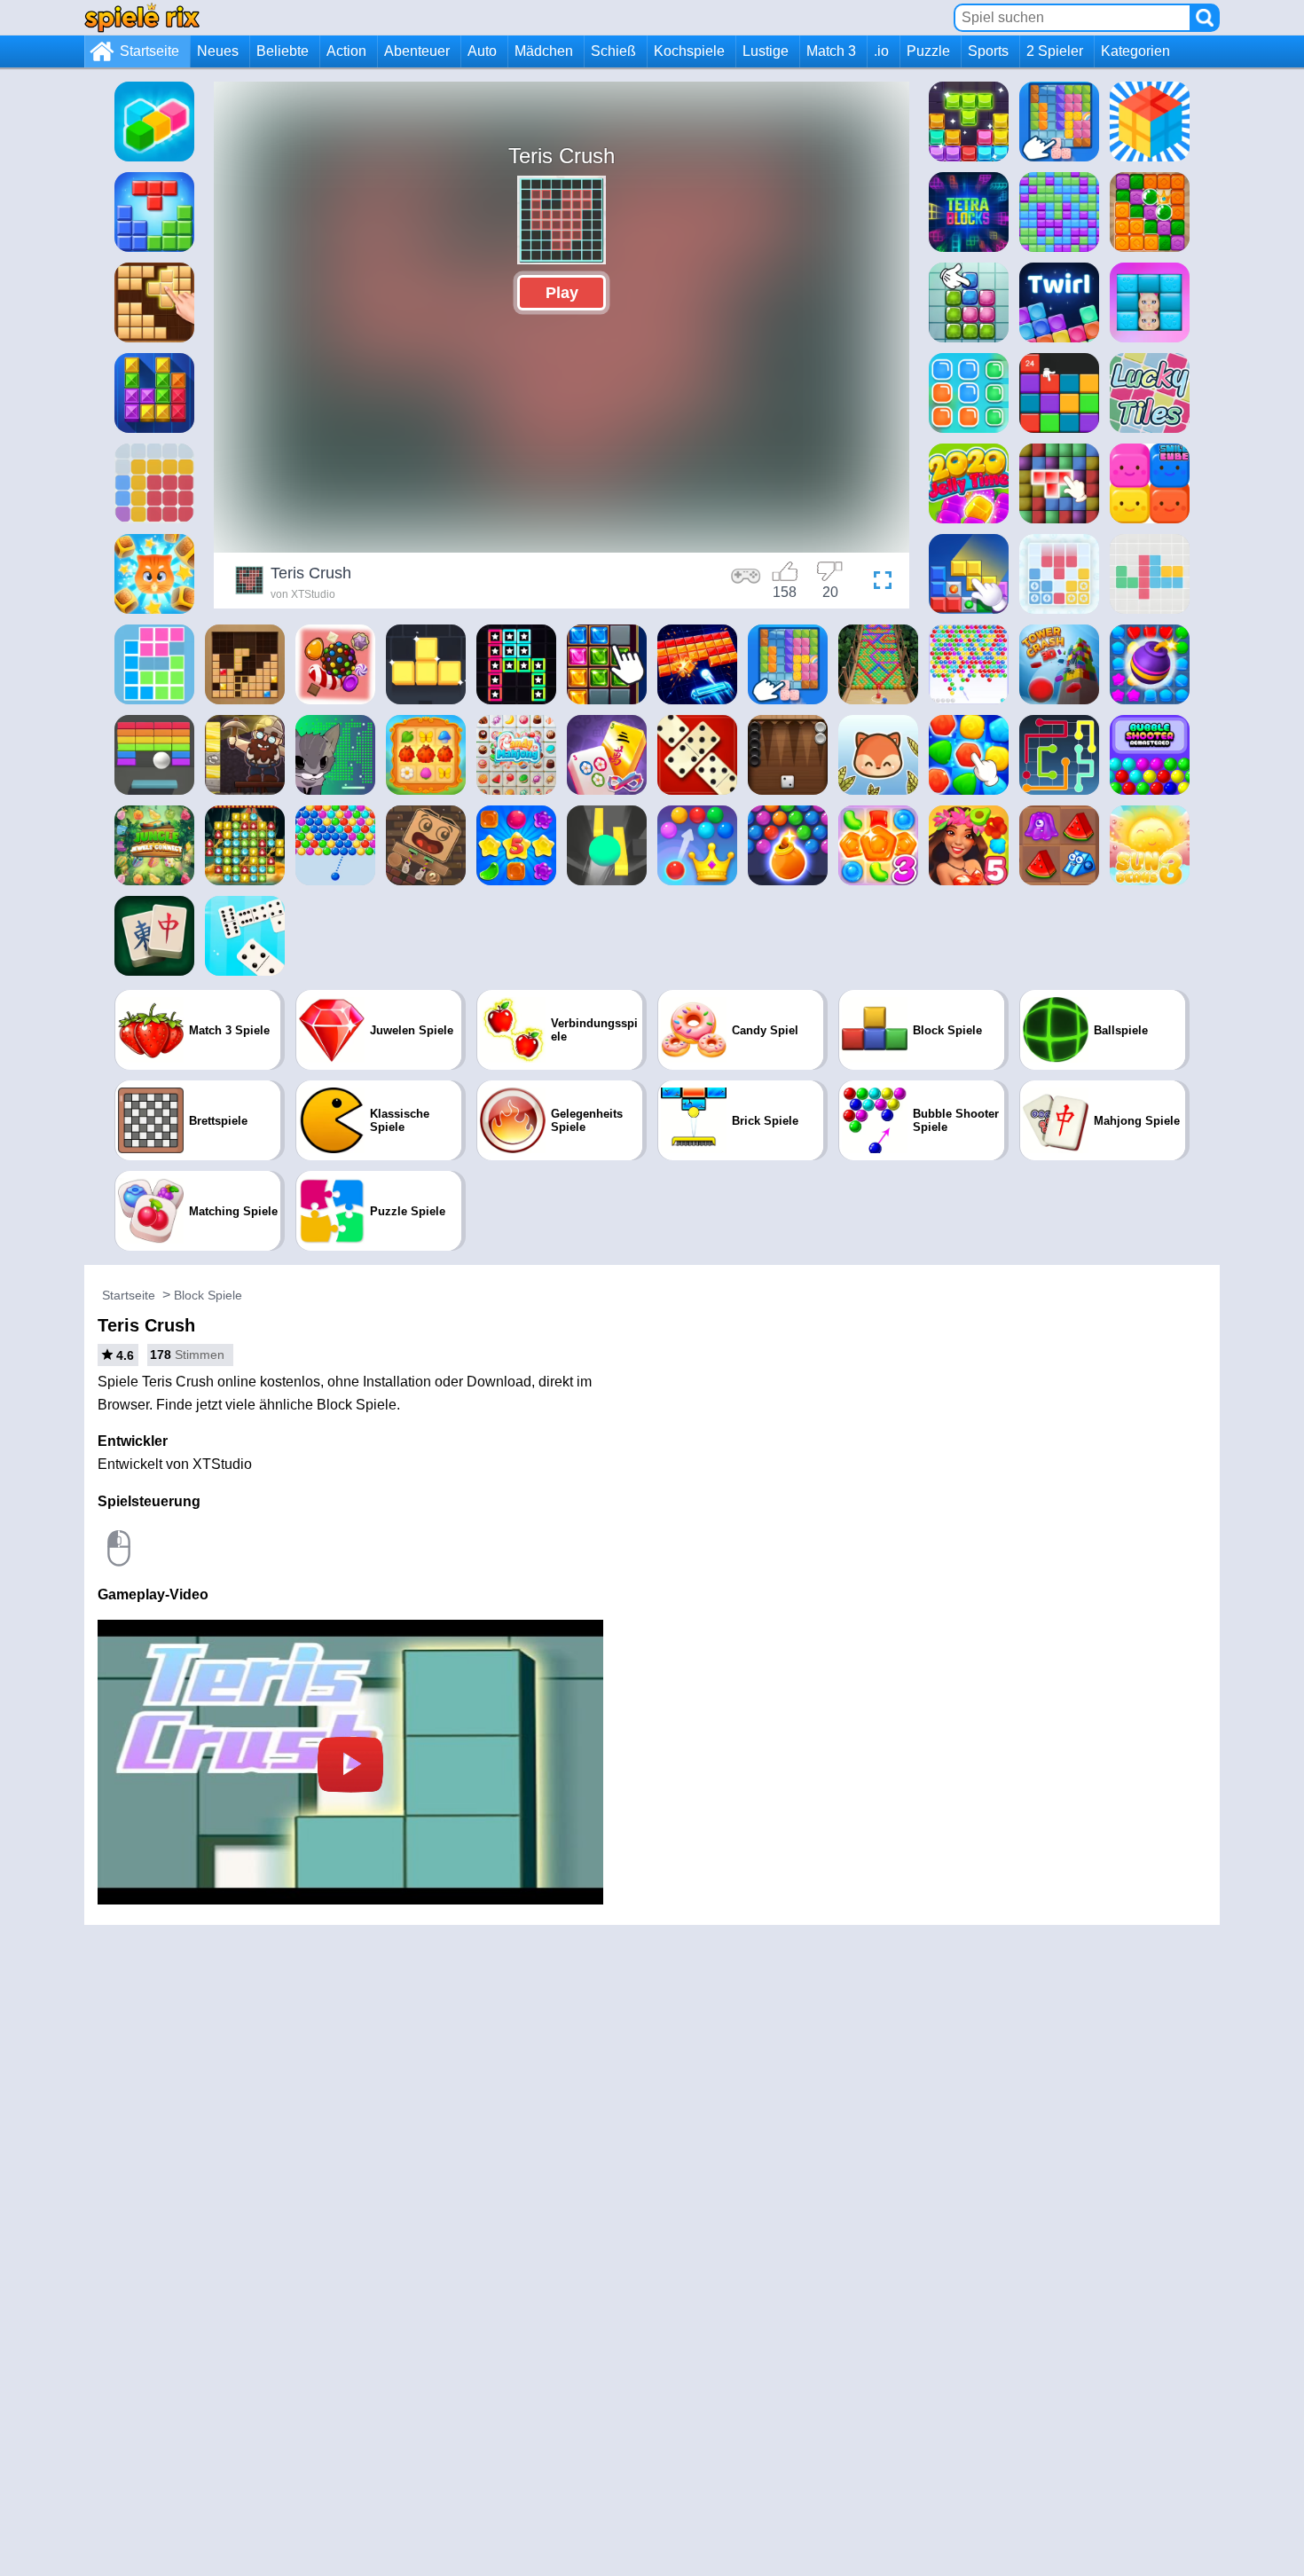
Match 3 (831, 51)
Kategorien (1135, 51)
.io (881, 51)
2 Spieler (1055, 51)
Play (562, 293)
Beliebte (283, 51)
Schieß (613, 51)
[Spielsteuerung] (746, 583)
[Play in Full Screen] (878, 583)
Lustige (766, 51)
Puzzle (928, 51)
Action (346, 51)
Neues (218, 51)
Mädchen (544, 51)
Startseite (149, 51)
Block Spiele (208, 1295)
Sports (988, 51)
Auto (482, 51)
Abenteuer (417, 51)
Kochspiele (689, 51)
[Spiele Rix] (142, 17)
